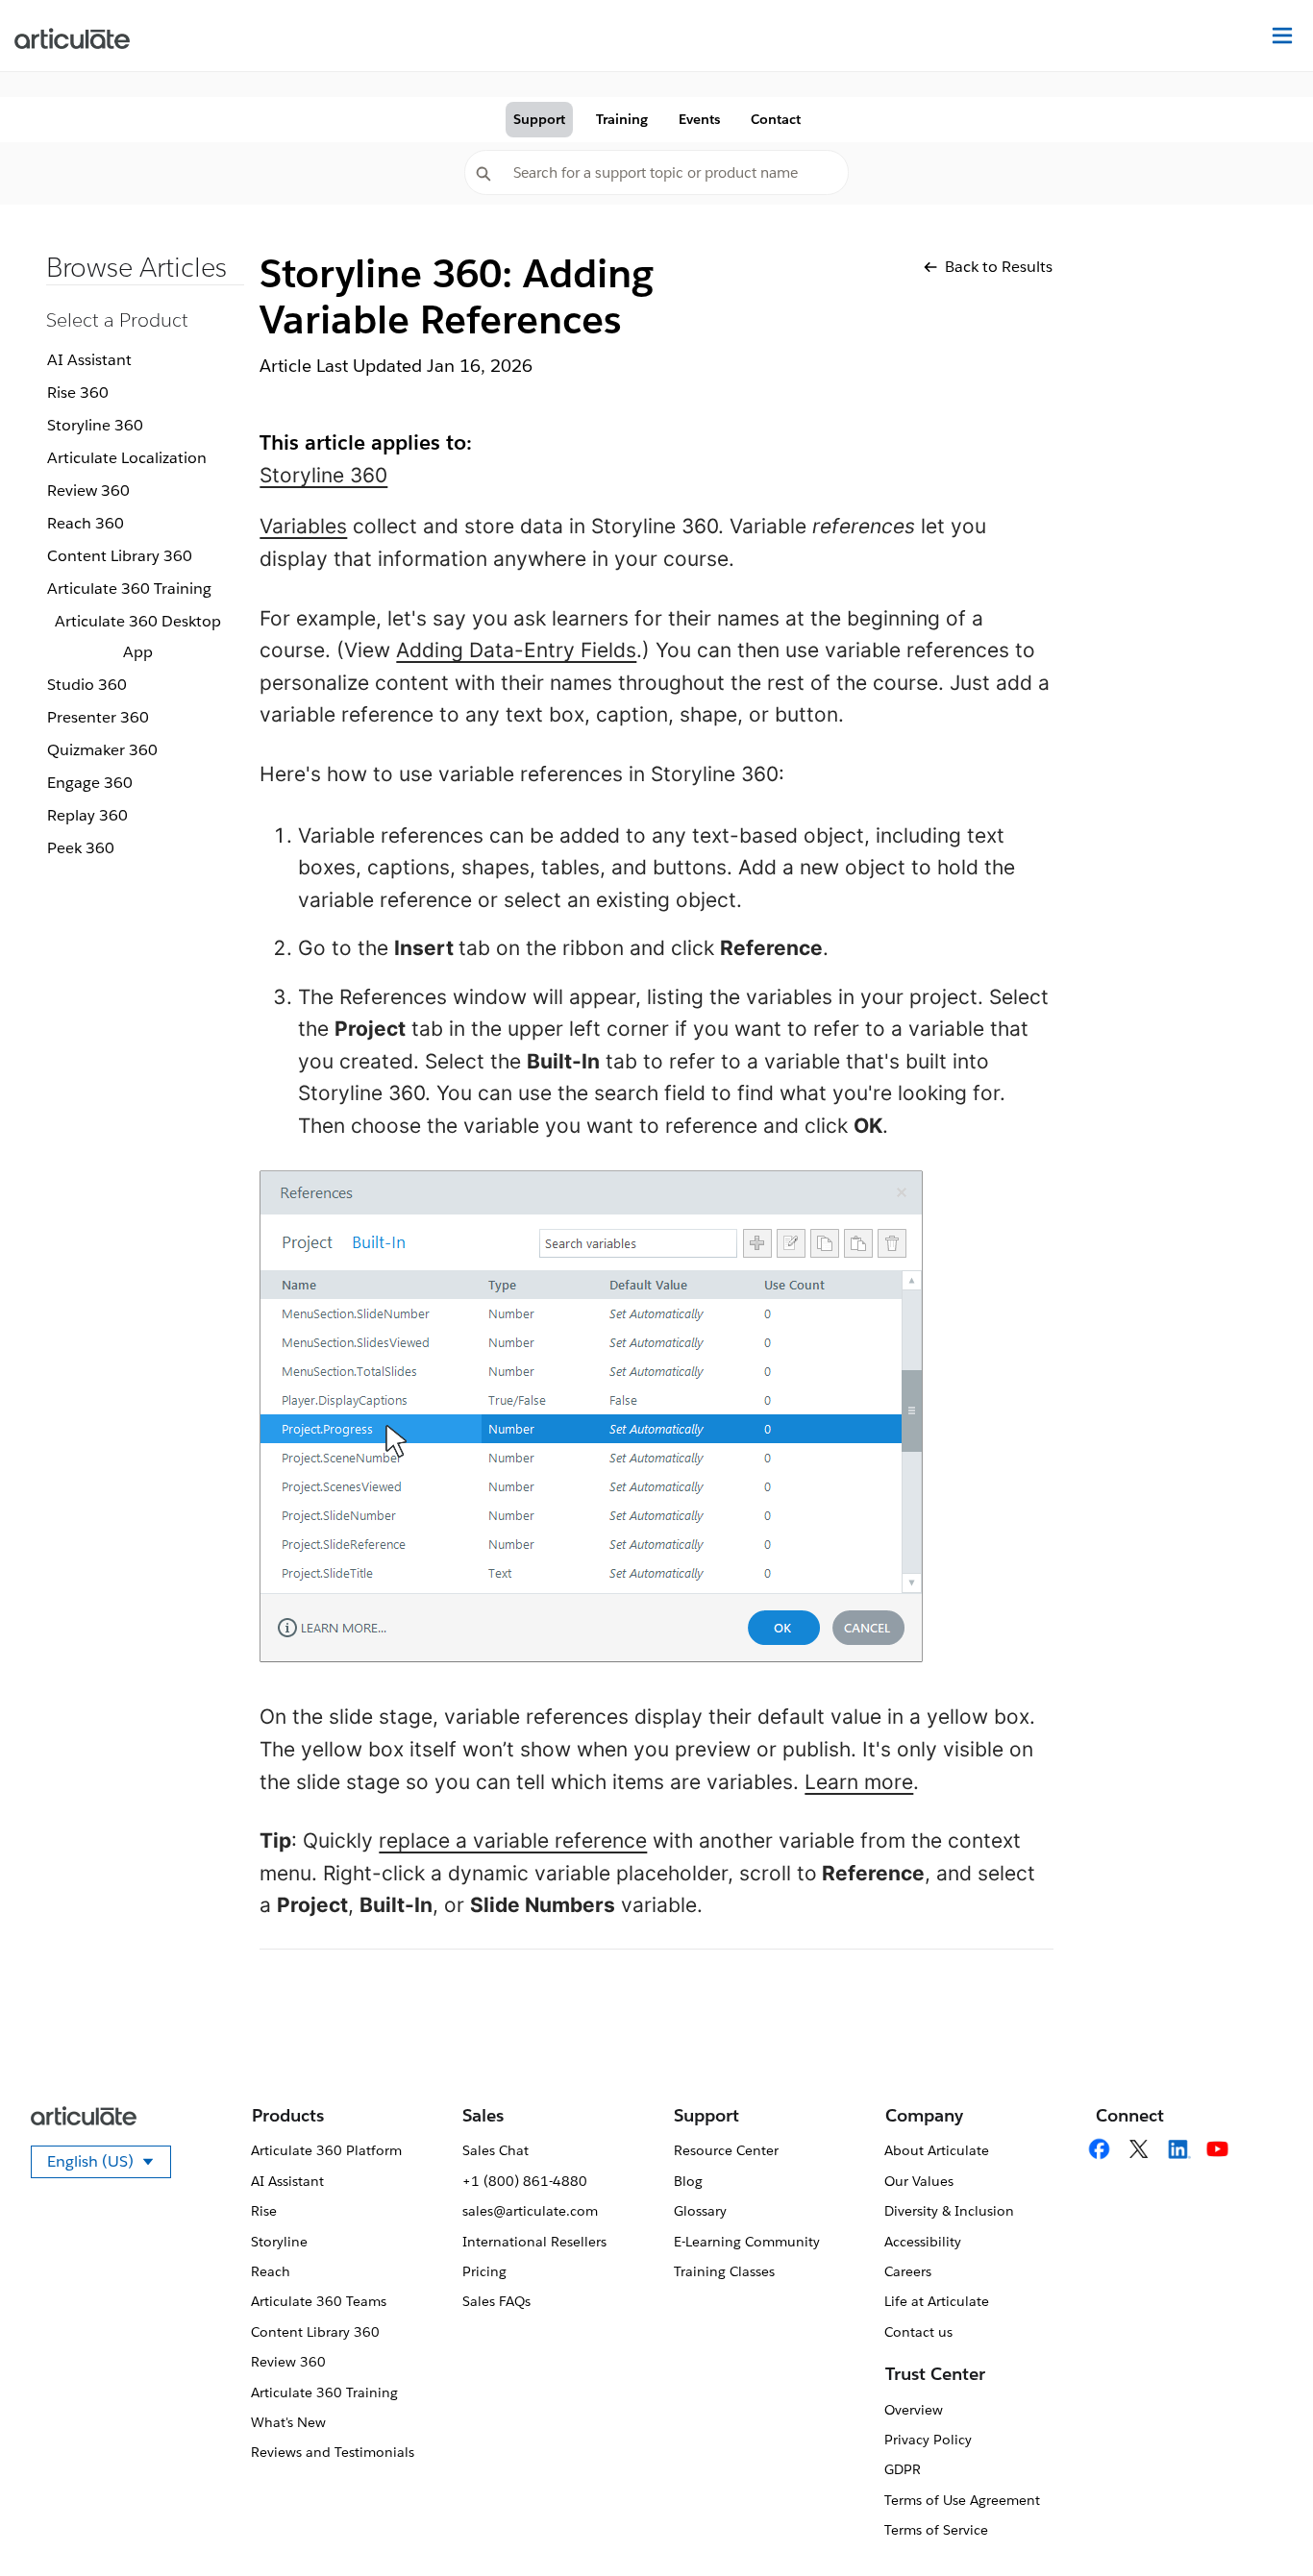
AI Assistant (89, 360)
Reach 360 (86, 523)
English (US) (109, 2165)
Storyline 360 (95, 425)
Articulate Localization (127, 458)
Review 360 (88, 491)
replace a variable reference (513, 1840)
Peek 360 (81, 848)
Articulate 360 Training (129, 589)
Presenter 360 (98, 717)
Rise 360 (78, 393)
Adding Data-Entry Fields (516, 650)
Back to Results (999, 267)
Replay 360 (87, 815)
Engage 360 (90, 783)
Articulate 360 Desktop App (138, 637)
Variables (303, 526)
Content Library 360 (120, 556)
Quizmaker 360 (102, 750)
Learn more (859, 1782)
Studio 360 (87, 685)
